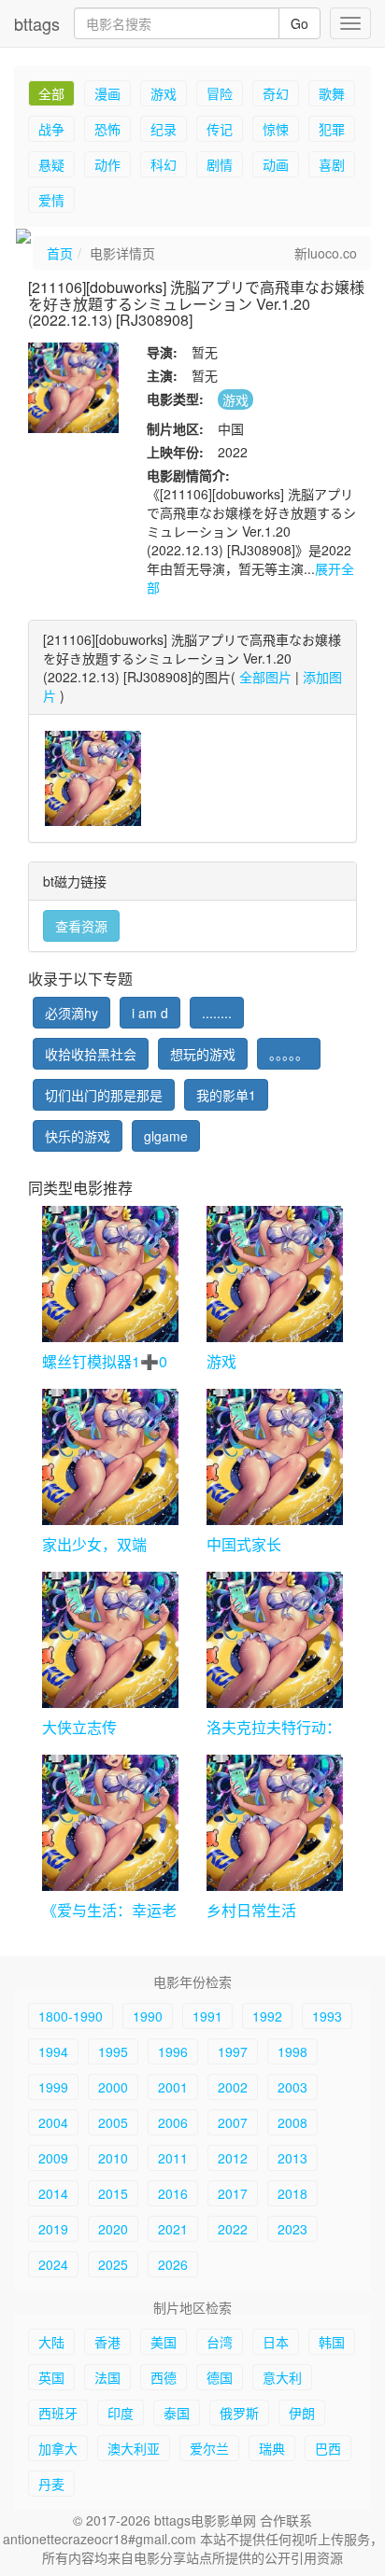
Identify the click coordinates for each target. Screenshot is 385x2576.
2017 (233, 2193)
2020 (113, 2229)
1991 (207, 2016)
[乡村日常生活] (275, 1823)
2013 (292, 2158)
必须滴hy (71, 1013)
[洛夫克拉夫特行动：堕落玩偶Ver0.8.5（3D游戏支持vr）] (275, 1640)
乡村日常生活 (251, 1910)
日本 (276, 2342)
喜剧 (332, 164)
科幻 (164, 164)
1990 (148, 2016)
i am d (150, 1013)
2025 (113, 2264)
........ (217, 1013)
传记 (220, 129)
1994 (53, 2051)
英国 (51, 2377)
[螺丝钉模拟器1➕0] (110, 1274)
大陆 (51, 2342)
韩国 (332, 2342)
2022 (233, 2229)
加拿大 (58, 2448)
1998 (292, 2051)
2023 (292, 2229)
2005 (113, 2122)
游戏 (164, 93)
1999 (53, 2087)
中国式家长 (244, 1544)
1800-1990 (71, 2016)
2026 (173, 2264)
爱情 (51, 200)
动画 (276, 164)
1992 (267, 2016)
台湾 (220, 2342)
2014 (53, 2193)
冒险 (220, 93)
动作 (107, 164)
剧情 (220, 164)
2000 (113, 2087)
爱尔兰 (209, 2448)
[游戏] (275, 1274)
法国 (107, 2377)
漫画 (107, 93)
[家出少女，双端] (110, 1457)
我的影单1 (226, 1095)
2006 (173, 2122)
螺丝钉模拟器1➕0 (105, 1361)
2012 (233, 2158)
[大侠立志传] (110, 1640)
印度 (121, 2413)
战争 (51, 129)
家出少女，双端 (94, 1544)
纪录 (164, 129)
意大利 (282, 2377)
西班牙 (58, 2413)
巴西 (328, 2448)
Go (299, 23)
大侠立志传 (79, 1727)
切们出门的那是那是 (104, 1095)
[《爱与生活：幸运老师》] (110, 1823)
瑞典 (272, 2448)
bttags (37, 23)
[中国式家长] (275, 1457)
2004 (53, 2122)
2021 (173, 2229)
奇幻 (276, 93)
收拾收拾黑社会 (91, 1054)
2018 (292, 2193)
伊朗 (302, 2413)
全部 (51, 93)
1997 (233, 2051)
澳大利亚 (134, 2448)
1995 (113, 2051)
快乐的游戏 (78, 1136)
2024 (53, 2264)
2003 (292, 2087)
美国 (164, 2342)
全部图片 (265, 677)
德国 (220, 2377)
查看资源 (81, 926)
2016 (173, 2193)
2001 (173, 2087)
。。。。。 (289, 1054)
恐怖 (107, 129)
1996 (173, 2051)
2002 (233, 2087)
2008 (292, 2122)
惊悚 (276, 129)
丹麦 (51, 2484)
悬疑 (51, 164)
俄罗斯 (239, 2413)
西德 (164, 2377)
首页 (60, 253)
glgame (166, 1136)
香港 (107, 2342)
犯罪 (332, 129)
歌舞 (332, 93)
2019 (53, 2229)
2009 (53, 2158)
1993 (327, 2016)
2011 (173, 2158)
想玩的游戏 (203, 1054)
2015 (113, 2193)
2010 (113, 2158)
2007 (233, 2122)
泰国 (177, 2413)
